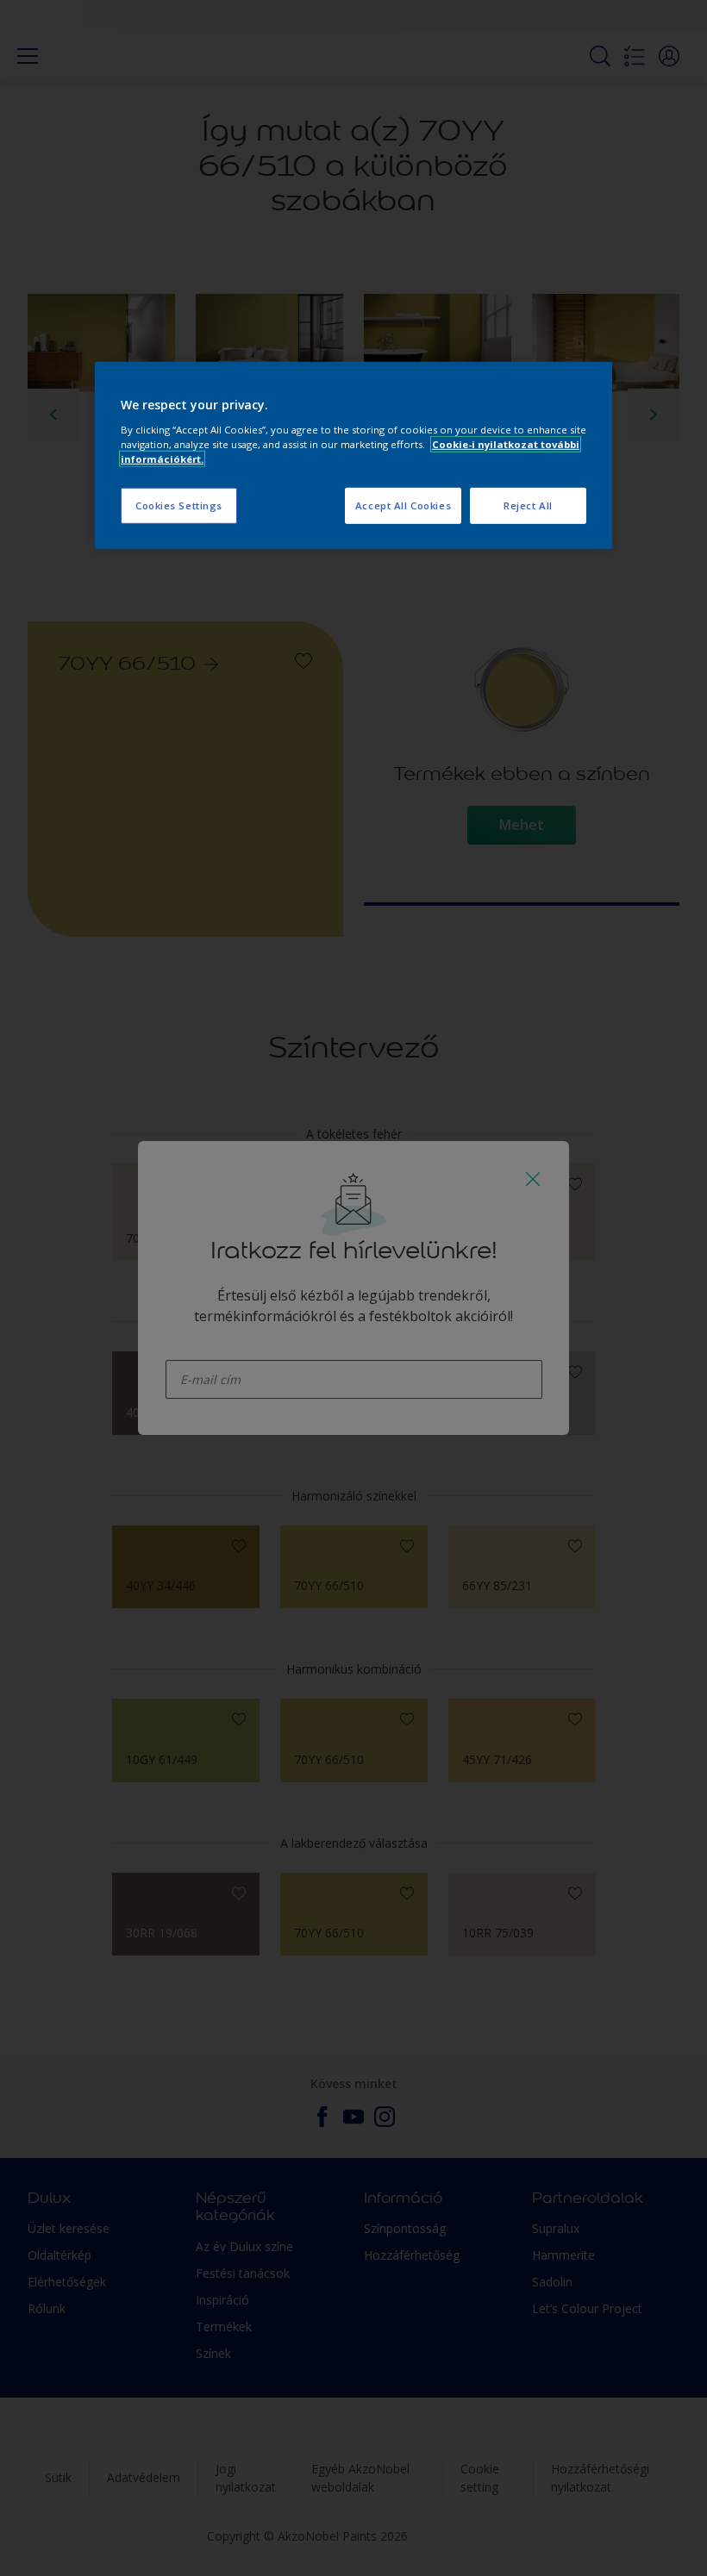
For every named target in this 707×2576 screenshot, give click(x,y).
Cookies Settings (179, 505)
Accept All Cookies (403, 505)
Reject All (528, 505)
